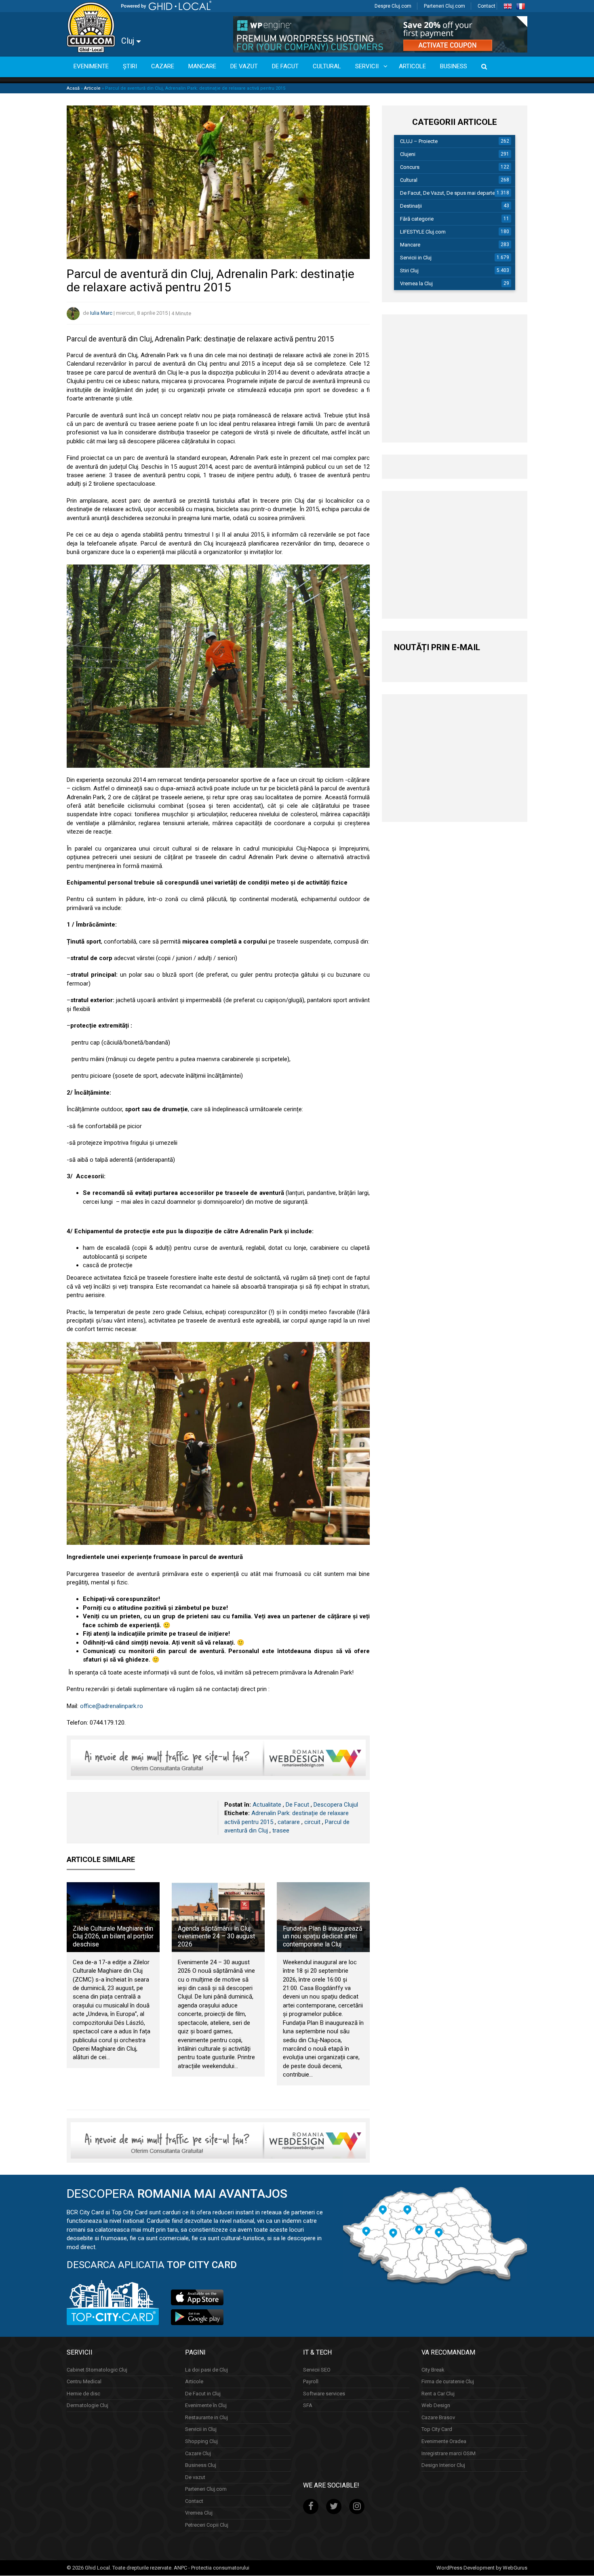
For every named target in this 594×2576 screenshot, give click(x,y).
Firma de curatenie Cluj (448, 2382)
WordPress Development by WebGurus (482, 2568)
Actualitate (267, 1805)
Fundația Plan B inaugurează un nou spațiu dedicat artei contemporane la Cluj (323, 1936)
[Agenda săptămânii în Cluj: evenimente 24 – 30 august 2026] (218, 1917)
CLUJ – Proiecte (419, 141)
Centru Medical (84, 2382)
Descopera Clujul (336, 1805)
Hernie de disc (83, 2394)
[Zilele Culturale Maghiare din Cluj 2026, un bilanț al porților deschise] (113, 1917)
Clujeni (408, 154)
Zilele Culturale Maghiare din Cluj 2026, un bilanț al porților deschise (113, 1936)
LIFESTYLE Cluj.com (423, 232)
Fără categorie (417, 219)
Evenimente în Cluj (206, 2406)
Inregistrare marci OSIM (449, 2453)
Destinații (411, 206)
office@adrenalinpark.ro (112, 1706)
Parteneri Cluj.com (444, 6)
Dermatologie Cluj (87, 2406)
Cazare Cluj (198, 2453)
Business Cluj (201, 2465)
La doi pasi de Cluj (206, 2370)
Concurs (410, 167)
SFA (308, 2406)
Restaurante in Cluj (206, 2417)
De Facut (297, 1805)
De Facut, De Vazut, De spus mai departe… (449, 193)
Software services (324, 2394)
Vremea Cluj (199, 2513)
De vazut (195, 2477)
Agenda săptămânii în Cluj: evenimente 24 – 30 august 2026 (216, 1936)
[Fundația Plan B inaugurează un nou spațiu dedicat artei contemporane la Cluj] (323, 1917)
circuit (312, 1822)
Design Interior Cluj (443, 2465)
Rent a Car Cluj (438, 2394)
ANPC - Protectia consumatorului (212, 2568)
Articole (92, 88)
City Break (433, 2370)
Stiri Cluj (409, 271)
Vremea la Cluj (416, 283)
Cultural (409, 180)
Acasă (73, 88)
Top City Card (437, 2430)
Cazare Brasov (438, 2417)
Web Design (436, 2406)
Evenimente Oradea (444, 2441)
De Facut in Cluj (203, 2394)
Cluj (129, 41)
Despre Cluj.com (393, 6)
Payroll (311, 2382)
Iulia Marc (101, 313)
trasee (281, 1830)
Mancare (410, 245)
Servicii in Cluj (416, 258)
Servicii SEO (317, 2370)
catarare (289, 1822)
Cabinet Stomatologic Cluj (97, 2370)
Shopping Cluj (201, 2441)
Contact (487, 6)
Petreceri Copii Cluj (207, 2525)
